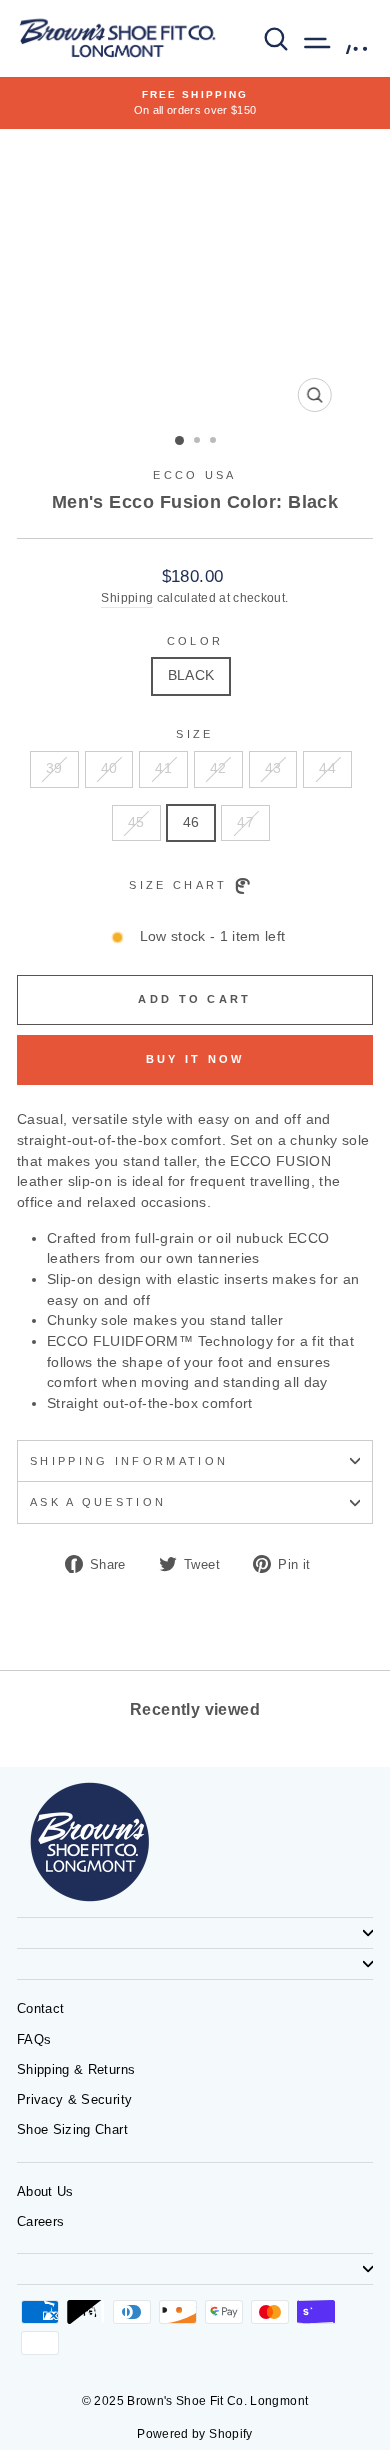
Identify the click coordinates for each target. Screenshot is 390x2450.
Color (195, 641)
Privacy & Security (74, 2099)
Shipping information (129, 1461)
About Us (45, 2191)
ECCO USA (195, 475)
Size (194, 734)
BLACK (191, 675)
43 (273, 768)
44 (327, 768)
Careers (40, 2221)
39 (54, 768)
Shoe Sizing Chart (72, 2129)
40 (109, 768)
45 (136, 822)
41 (163, 768)
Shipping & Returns (76, 2069)
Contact (40, 2008)
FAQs (34, 2039)
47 (245, 822)
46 (191, 822)
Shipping (127, 597)
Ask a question (98, 1502)
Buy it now (195, 1059)
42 (218, 768)
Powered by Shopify (194, 2434)
